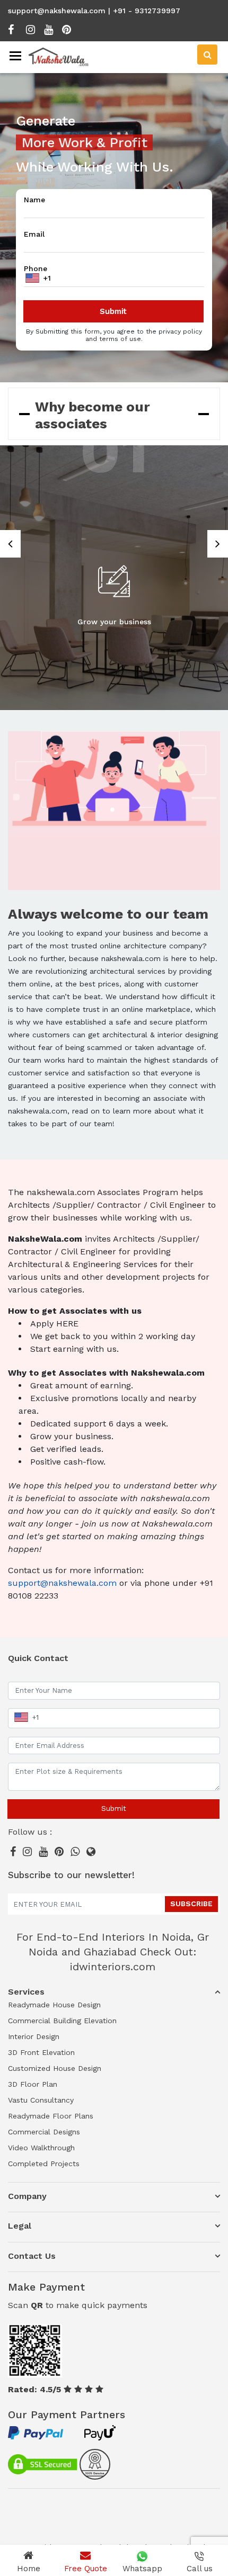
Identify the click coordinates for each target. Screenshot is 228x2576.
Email (34, 234)
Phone (36, 268)
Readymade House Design (54, 2005)
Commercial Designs (44, 2132)
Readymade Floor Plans (51, 2116)
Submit (114, 1808)
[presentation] (10, 544)
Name (34, 200)
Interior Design (34, 2036)
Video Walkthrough (41, 2148)
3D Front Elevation (41, 2052)
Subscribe (191, 1904)
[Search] (207, 55)
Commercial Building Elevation (62, 2021)
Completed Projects (44, 2164)
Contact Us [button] (32, 2256)
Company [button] (27, 2196)
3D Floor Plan (33, 2084)
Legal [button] (20, 2226)
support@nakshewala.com (57, 11)
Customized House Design (55, 2068)
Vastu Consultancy (41, 2100)
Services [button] (26, 1992)
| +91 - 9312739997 (144, 11)
